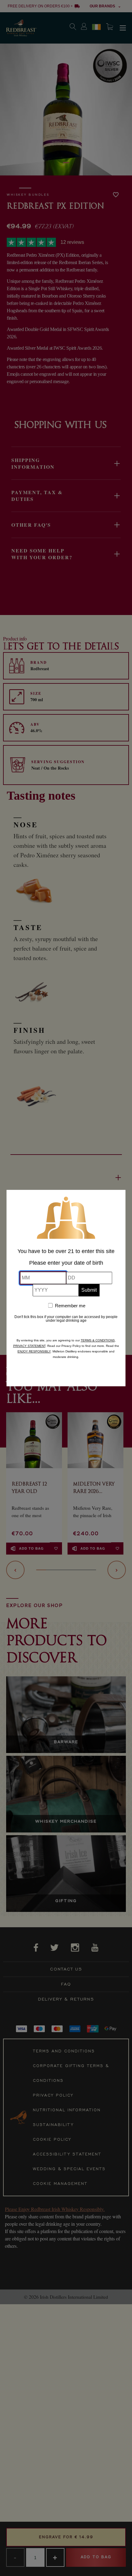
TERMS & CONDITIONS (98, 1340)
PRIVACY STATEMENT (29, 1346)
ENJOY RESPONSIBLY (34, 1351)
